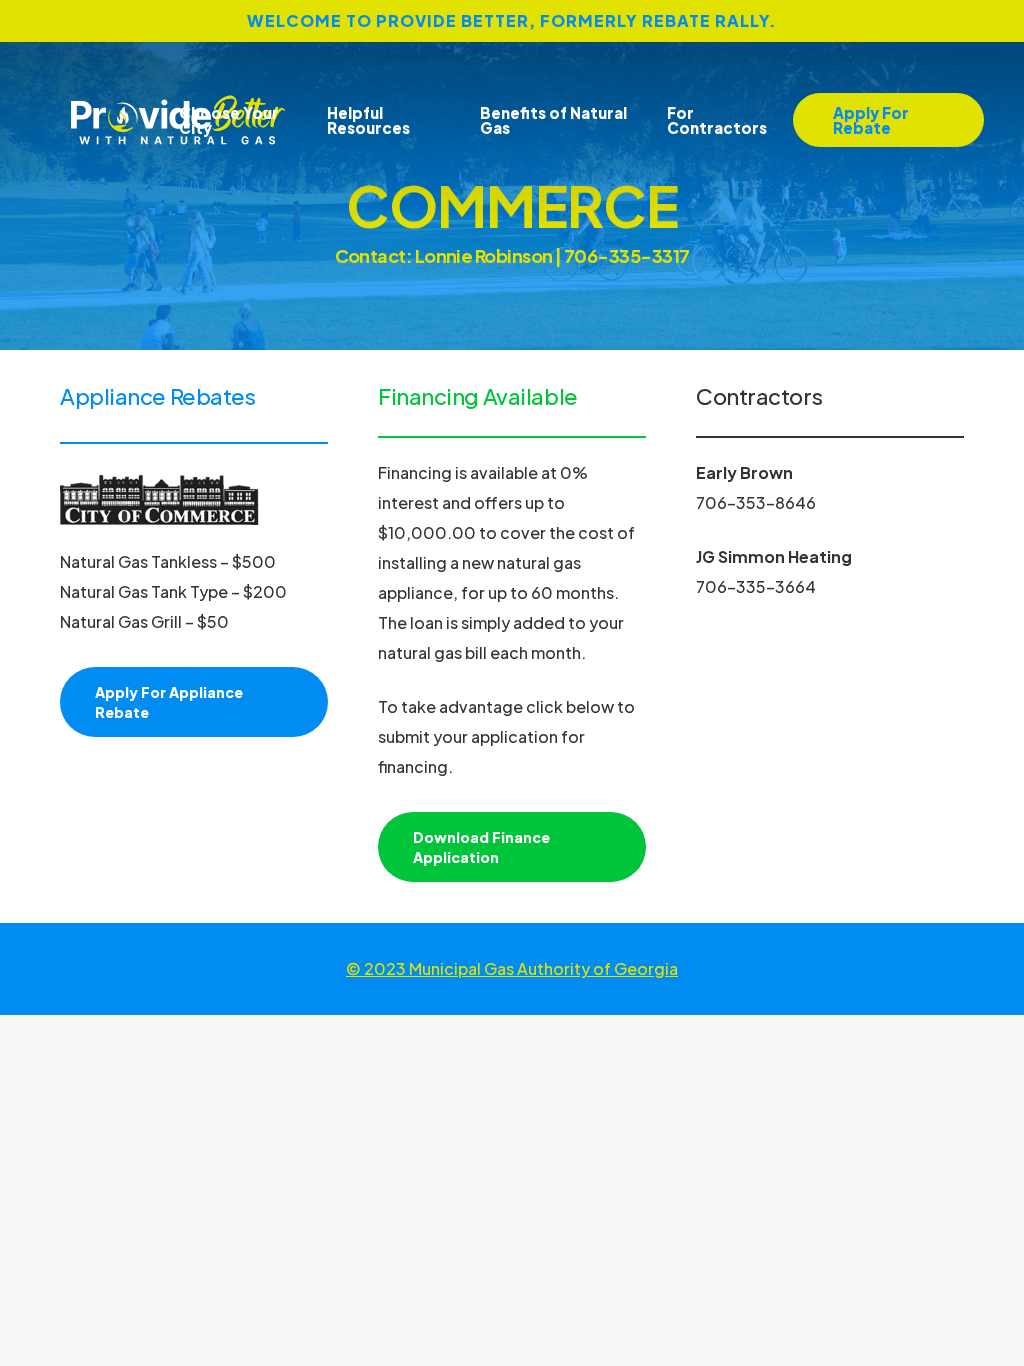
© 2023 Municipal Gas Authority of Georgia (512, 968)
